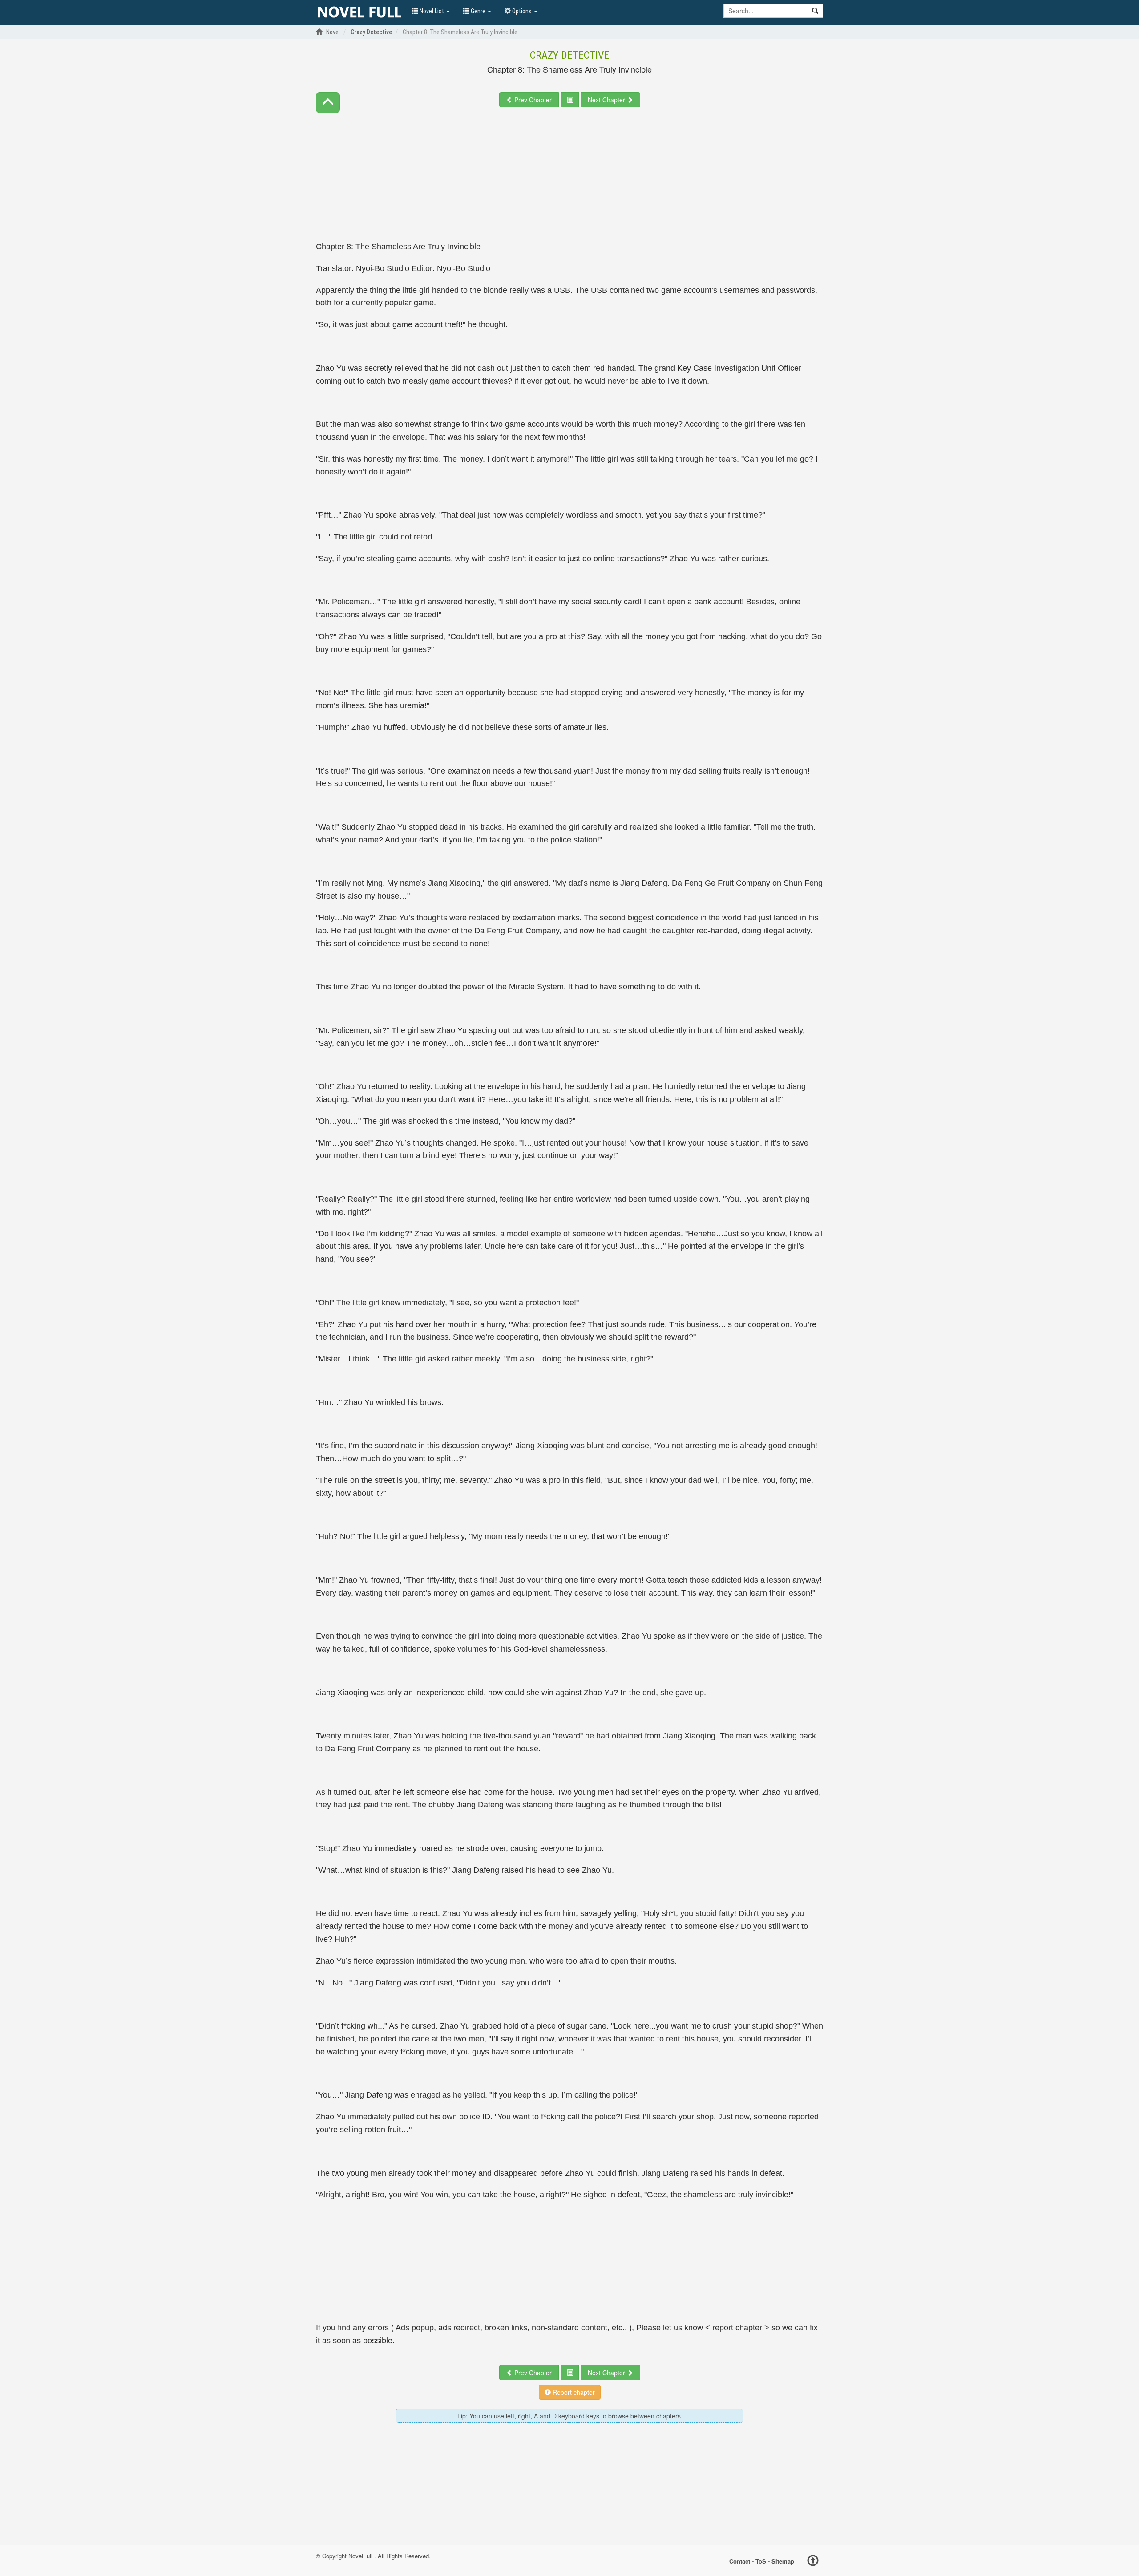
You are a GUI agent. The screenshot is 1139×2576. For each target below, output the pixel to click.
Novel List (432, 11)
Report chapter (573, 2392)
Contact (740, 2561)
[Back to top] (813, 2562)
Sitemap (783, 2561)
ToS (761, 2561)
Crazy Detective (569, 55)
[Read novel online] (359, 12)
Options (522, 11)
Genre (478, 11)
